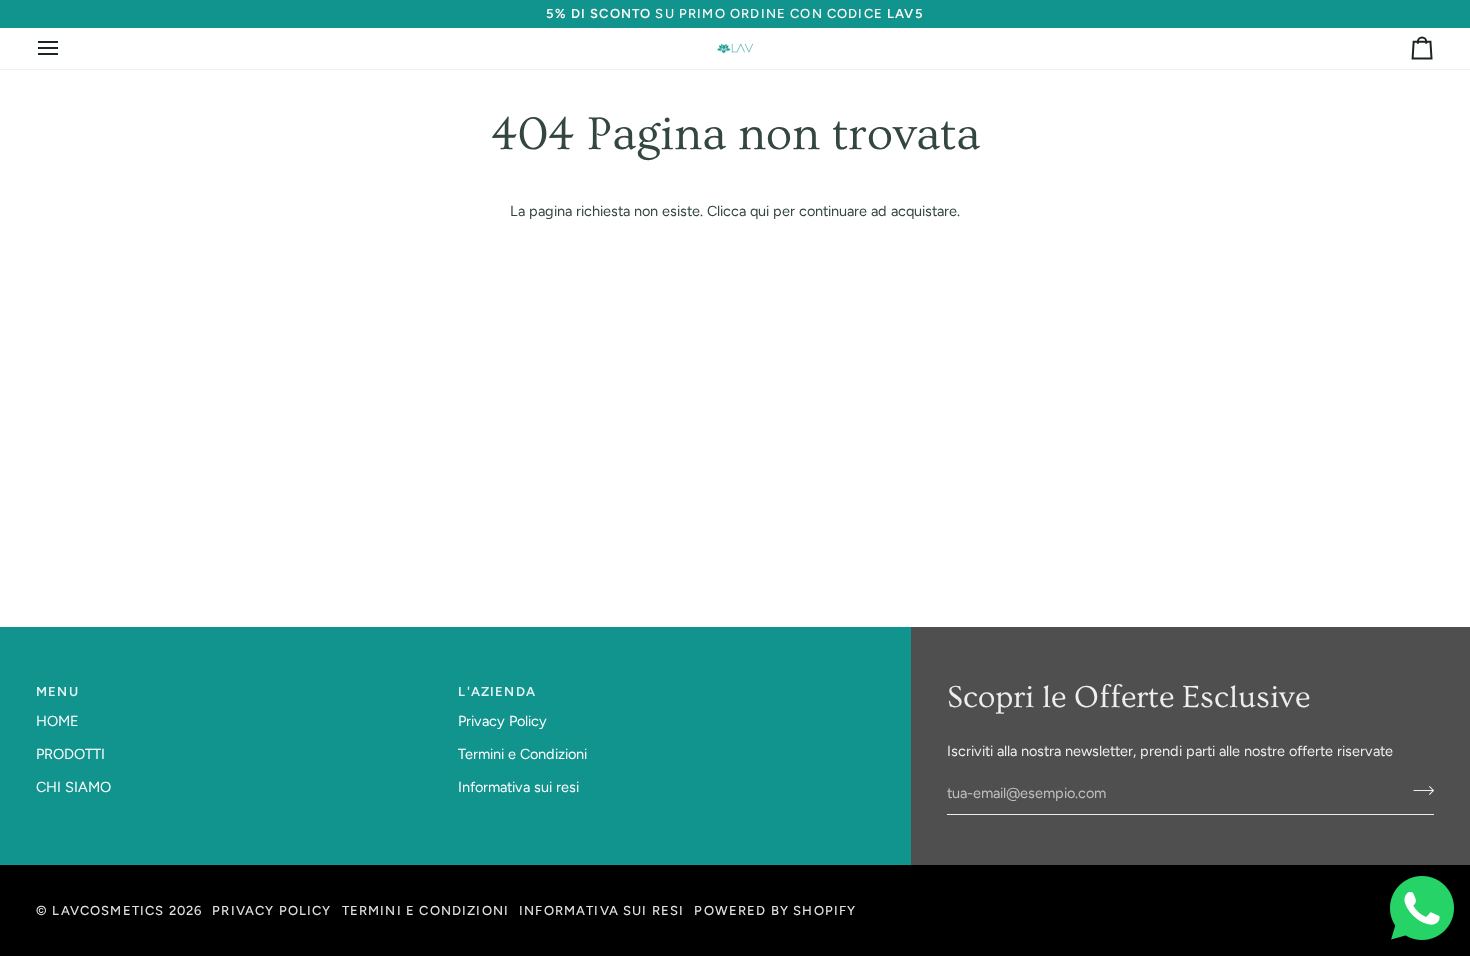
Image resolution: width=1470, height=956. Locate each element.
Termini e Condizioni (522, 754)
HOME (57, 721)
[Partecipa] (1417, 791)
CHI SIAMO (73, 787)
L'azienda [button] (497, 691)
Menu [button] (57, 691)
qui (759, 211)
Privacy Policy (502, 721)
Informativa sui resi (518, 787)
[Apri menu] (66, 49)
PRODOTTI (70, 754)
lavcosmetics (108, 910)
